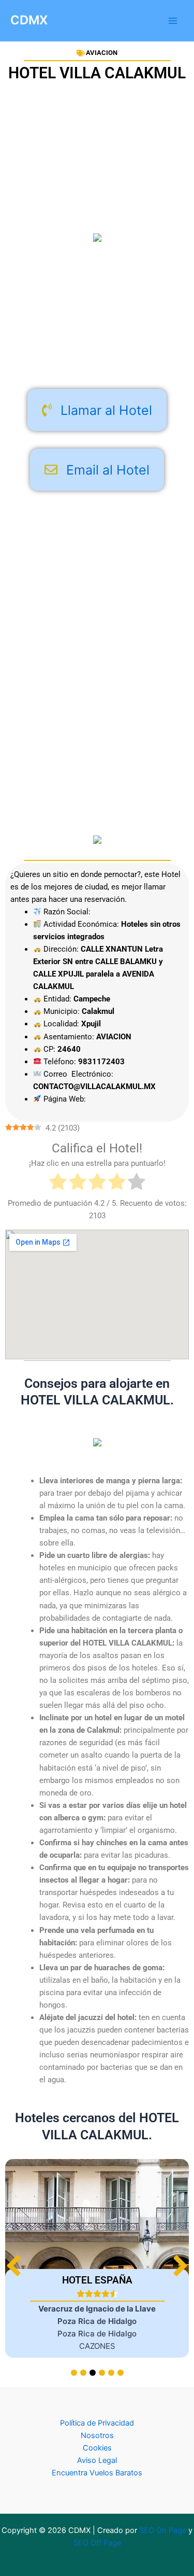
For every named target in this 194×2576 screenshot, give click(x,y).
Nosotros (97, 2435)
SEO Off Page (97, 2543)
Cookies (97, 2448)
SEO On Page (163, 2530)
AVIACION (102, 53)
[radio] (58, 1183)
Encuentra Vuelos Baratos (97, 2473)
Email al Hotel (108, 470)
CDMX (29, 20)
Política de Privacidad (97, 2423)
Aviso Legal (97, 2460)
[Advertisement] (97, 318)
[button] (180, 2266)
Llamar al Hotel (106, 410)
